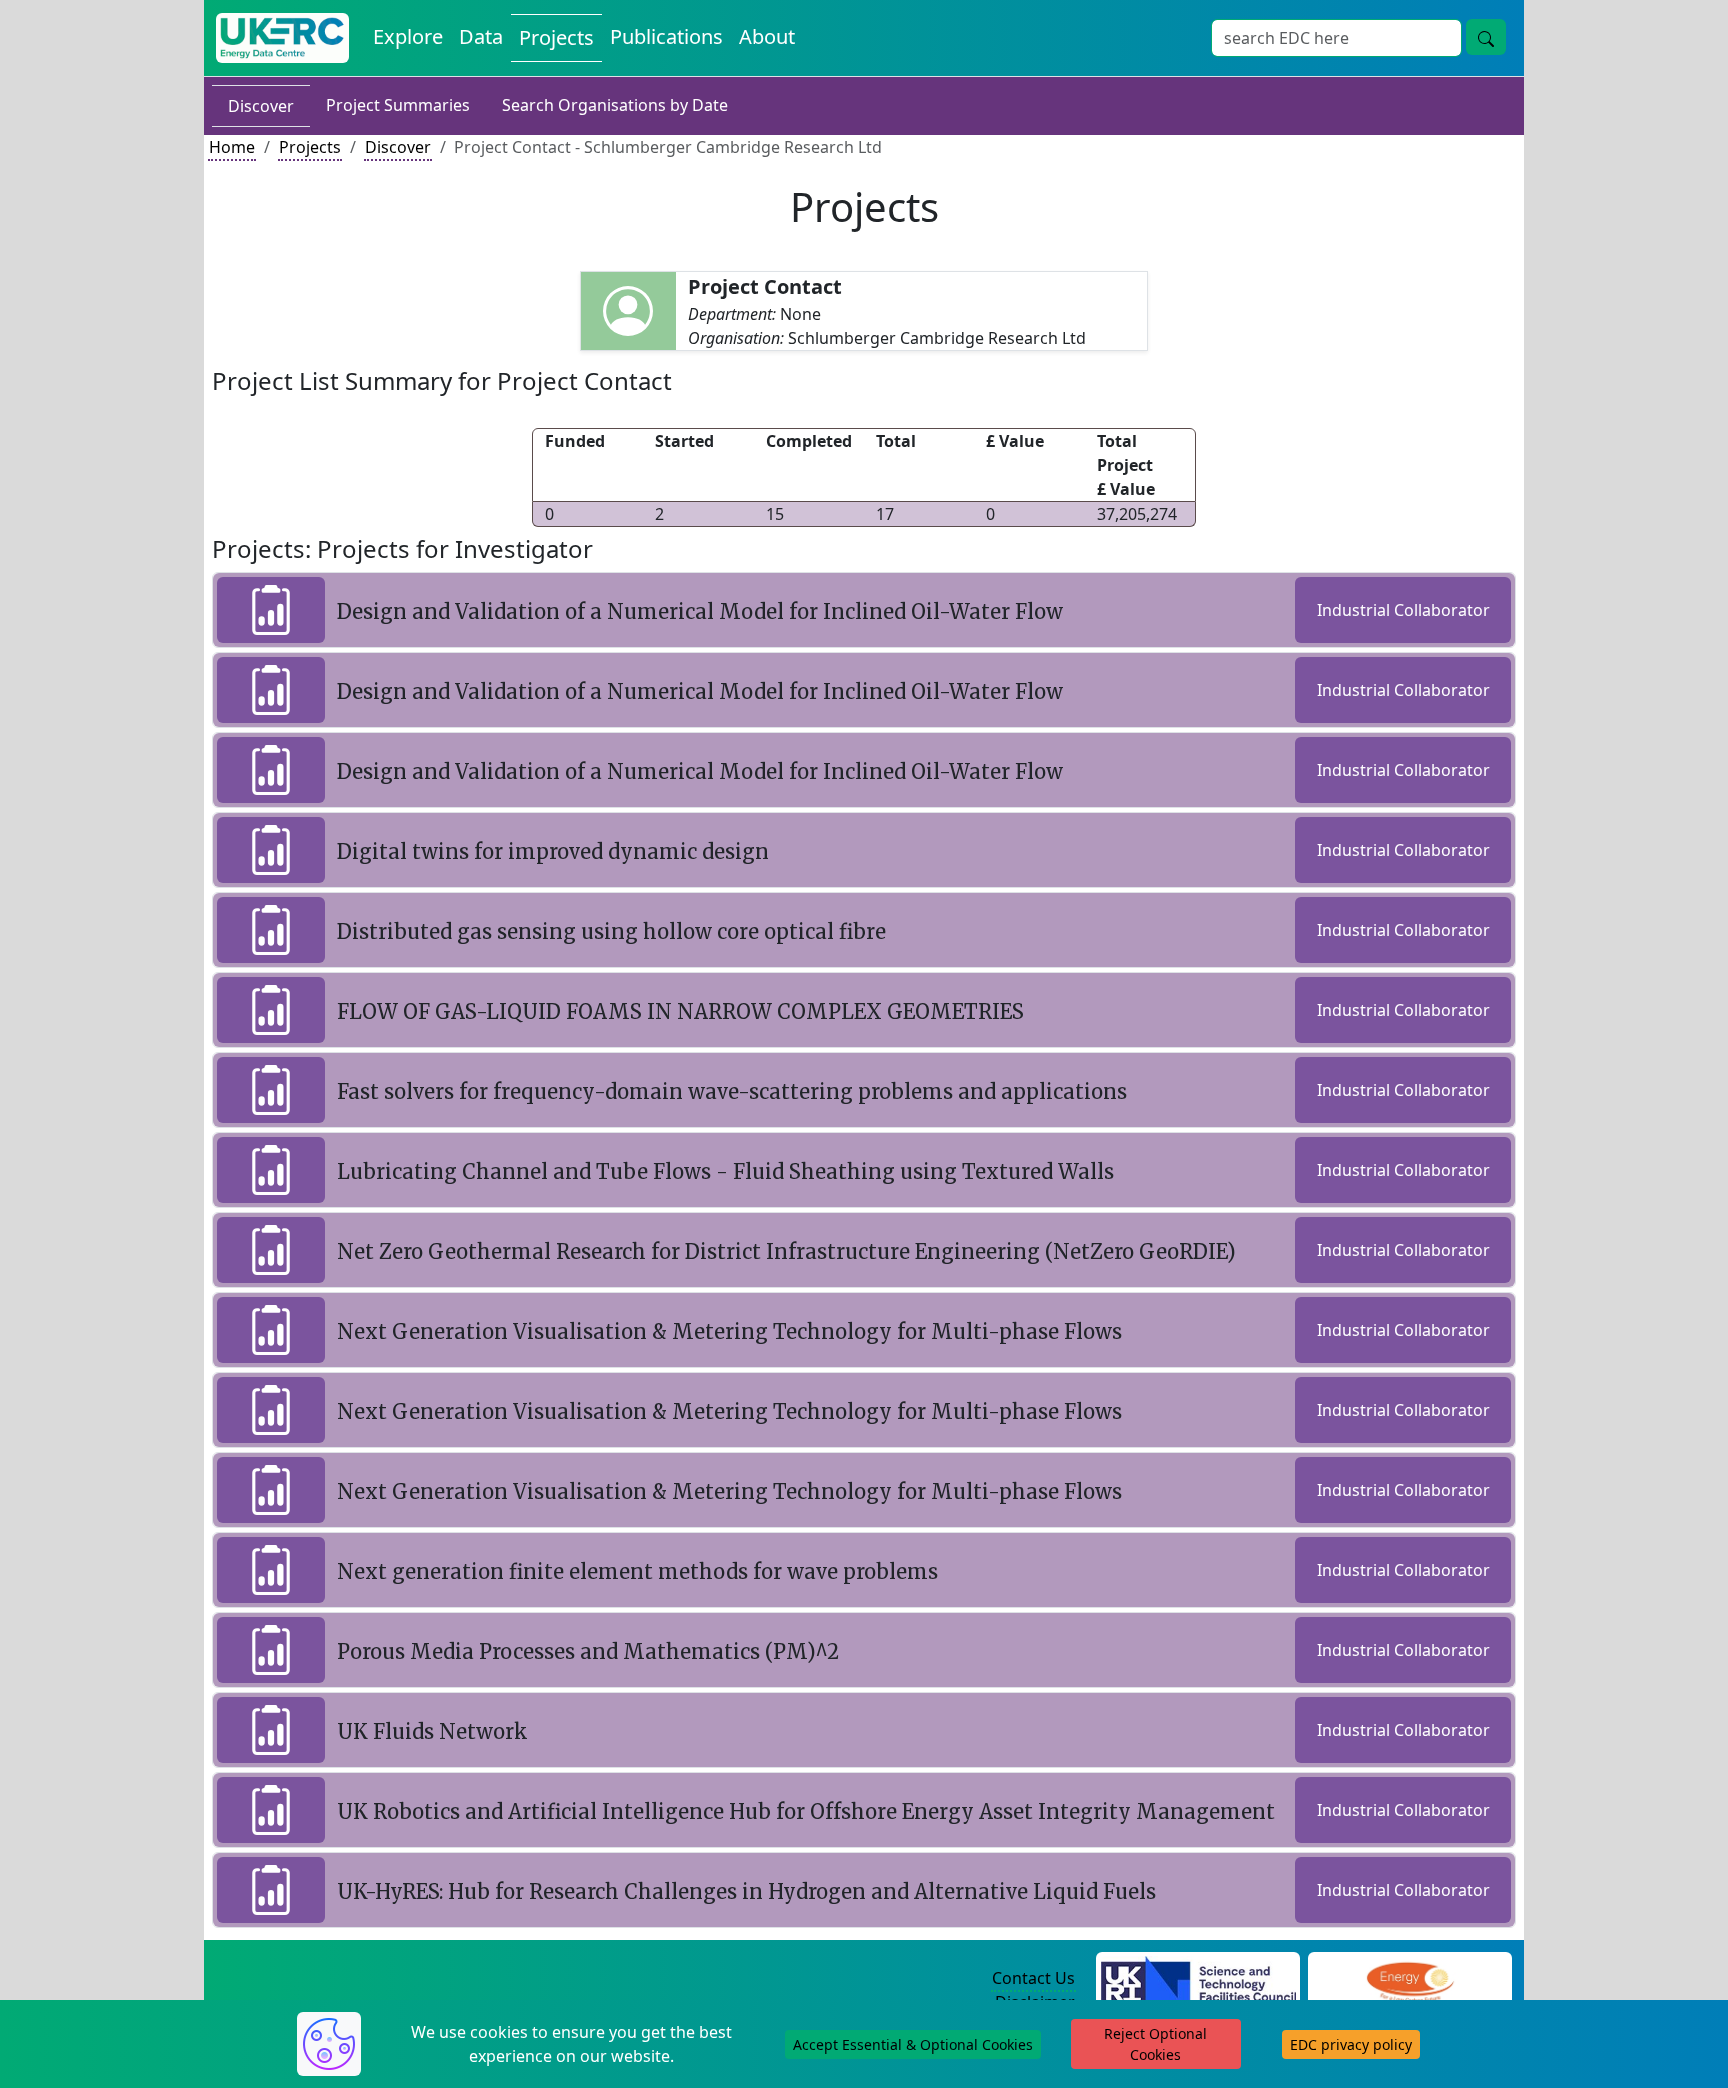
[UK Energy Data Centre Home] (282, 38)
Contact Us (1033, 1978)
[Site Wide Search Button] (1486, 37)
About (767, 36)
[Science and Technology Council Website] (1198, 1979)
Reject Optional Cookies (1155, 2044)
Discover (261, 106)
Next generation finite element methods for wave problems (637, 1571)
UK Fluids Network (432, 1731)
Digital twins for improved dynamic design (553, 851)
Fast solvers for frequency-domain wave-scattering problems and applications (732, 1091)
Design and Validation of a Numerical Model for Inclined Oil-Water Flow (700, 611)
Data (481, 36)
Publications (666, 36)
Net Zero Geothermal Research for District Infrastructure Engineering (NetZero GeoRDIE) (786, 1251)
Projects (556, 37)
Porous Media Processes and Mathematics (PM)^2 (588, 1651)
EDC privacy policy (1351, 2044)
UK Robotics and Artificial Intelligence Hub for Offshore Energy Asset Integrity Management (806, 1811)
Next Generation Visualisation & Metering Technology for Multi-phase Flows (729, 1331)
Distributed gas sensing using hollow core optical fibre (611, 931)
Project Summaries (398, 105)
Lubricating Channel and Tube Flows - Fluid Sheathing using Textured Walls (725, 1171)
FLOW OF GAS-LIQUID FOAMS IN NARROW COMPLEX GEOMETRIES (680, 1011)
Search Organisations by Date (615, 105)
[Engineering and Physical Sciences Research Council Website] (1409, 1979)
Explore (408, 36)
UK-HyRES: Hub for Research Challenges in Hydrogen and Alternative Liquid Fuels (746, 1891)
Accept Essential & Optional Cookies (913, 2044)
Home (232, 147)
